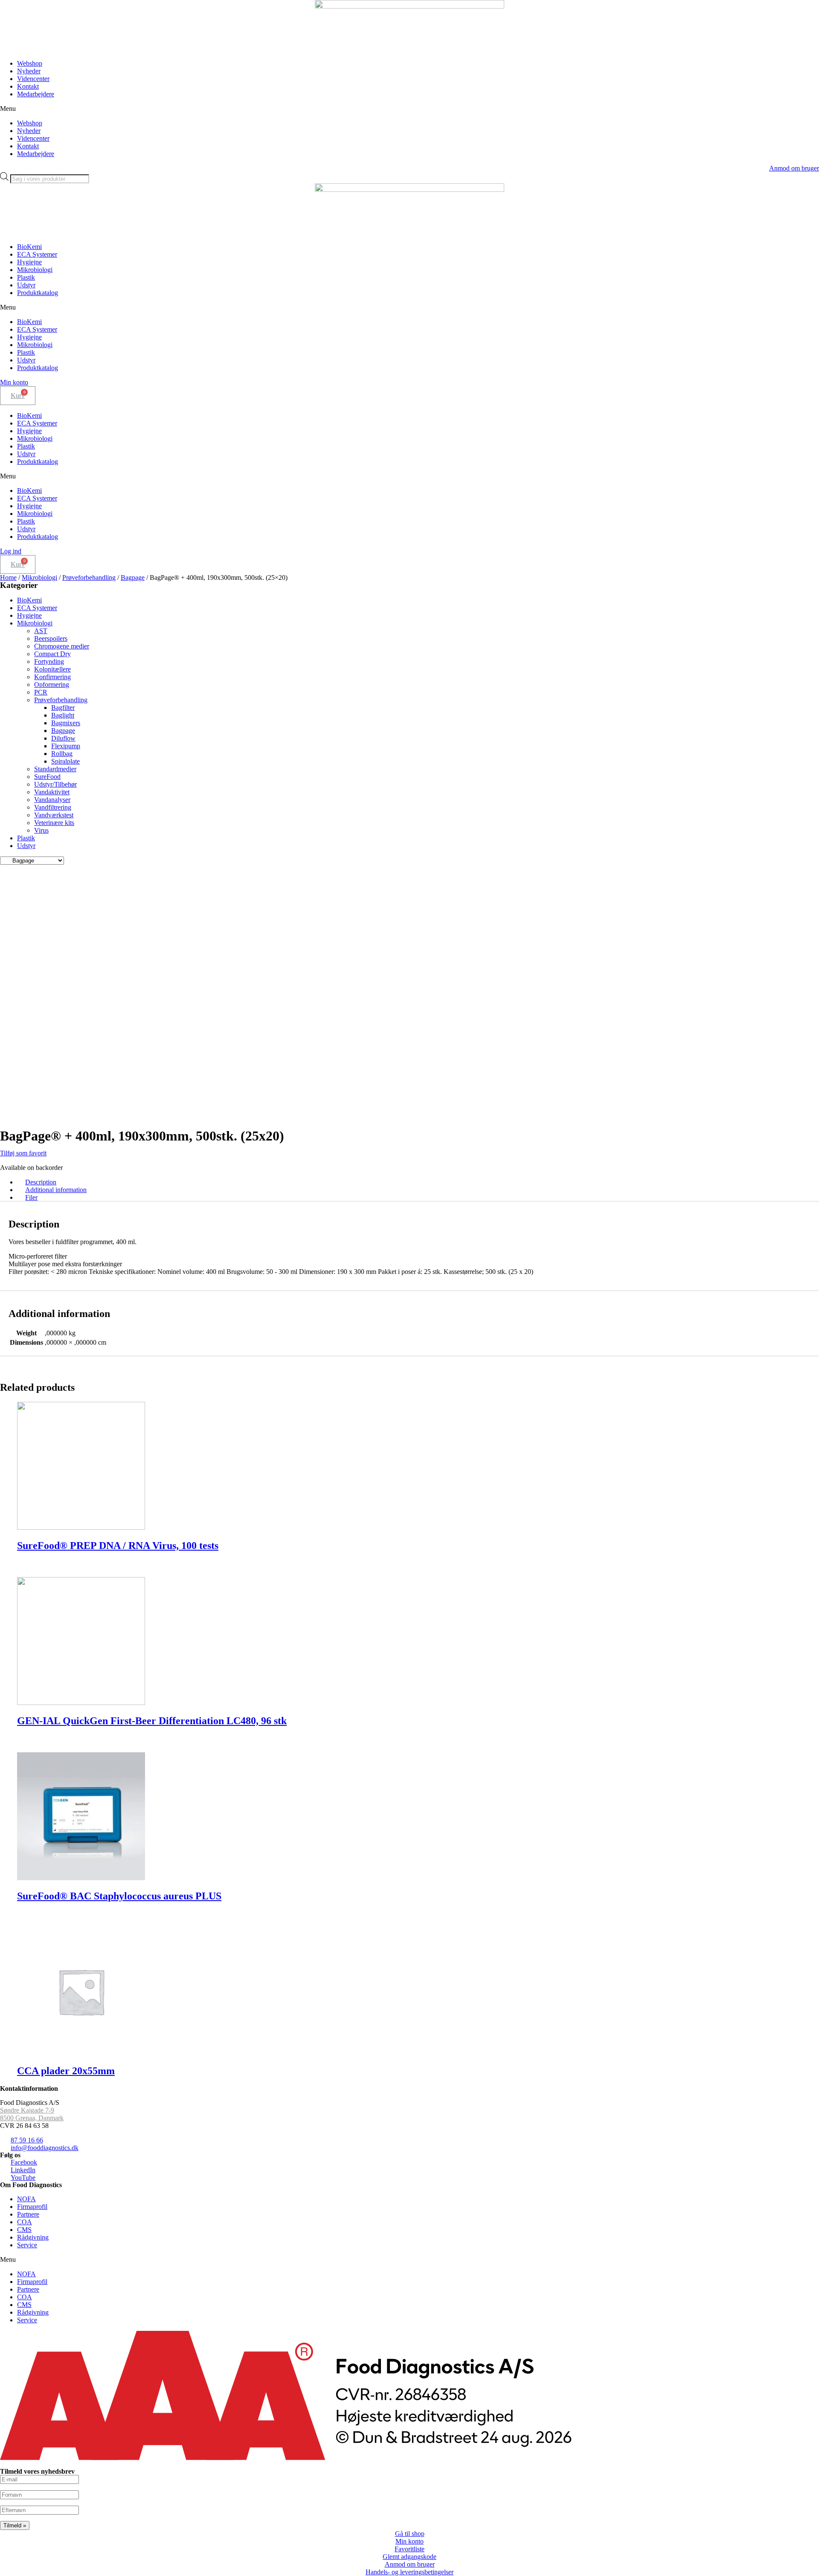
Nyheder (29, 71)
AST (41, 631)
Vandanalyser (52, 800)
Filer (31, 1197)
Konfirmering (52, 677)
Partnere (28, 2214)
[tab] (418, 1182)
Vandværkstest (54, 815)
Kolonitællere (52, 669)
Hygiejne (29, 262)
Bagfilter (63, 708)
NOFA (26, 2199)
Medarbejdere (36, 94)
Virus (41, 830)
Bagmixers (66, 723)
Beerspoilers (51, 638)
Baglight (63, 715)
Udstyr (26, 285)
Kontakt (28, 86)
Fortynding (49, 661)
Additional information (56, 1190)
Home (8, 577)
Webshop (30, 63)
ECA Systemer (37, 254)
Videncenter (33, 79)
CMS (24, 2230)
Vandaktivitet (52, 792)
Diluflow (63, 738)
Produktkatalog (38, 293)
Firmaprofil (32, 2207)
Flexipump (66, 746)
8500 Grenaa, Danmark (32, 2118)
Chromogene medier (62, 646)
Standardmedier (55, 769)
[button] (409, 109)
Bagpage (133, 577)
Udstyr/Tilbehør (55, 784)
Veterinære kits (54, 823)
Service (27, 2245)
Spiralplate (65, 761)
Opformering (52, 685)
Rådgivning (33, 2237)
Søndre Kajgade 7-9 (27, 2110)
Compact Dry (52, 654)
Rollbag (62, 754)
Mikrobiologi (35, 270)
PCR (41, 692)
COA (25, 2222)
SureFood (47, 777)
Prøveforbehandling (89, 577)
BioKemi (29, 247)
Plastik (26, 277)
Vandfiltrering (53, 807)
